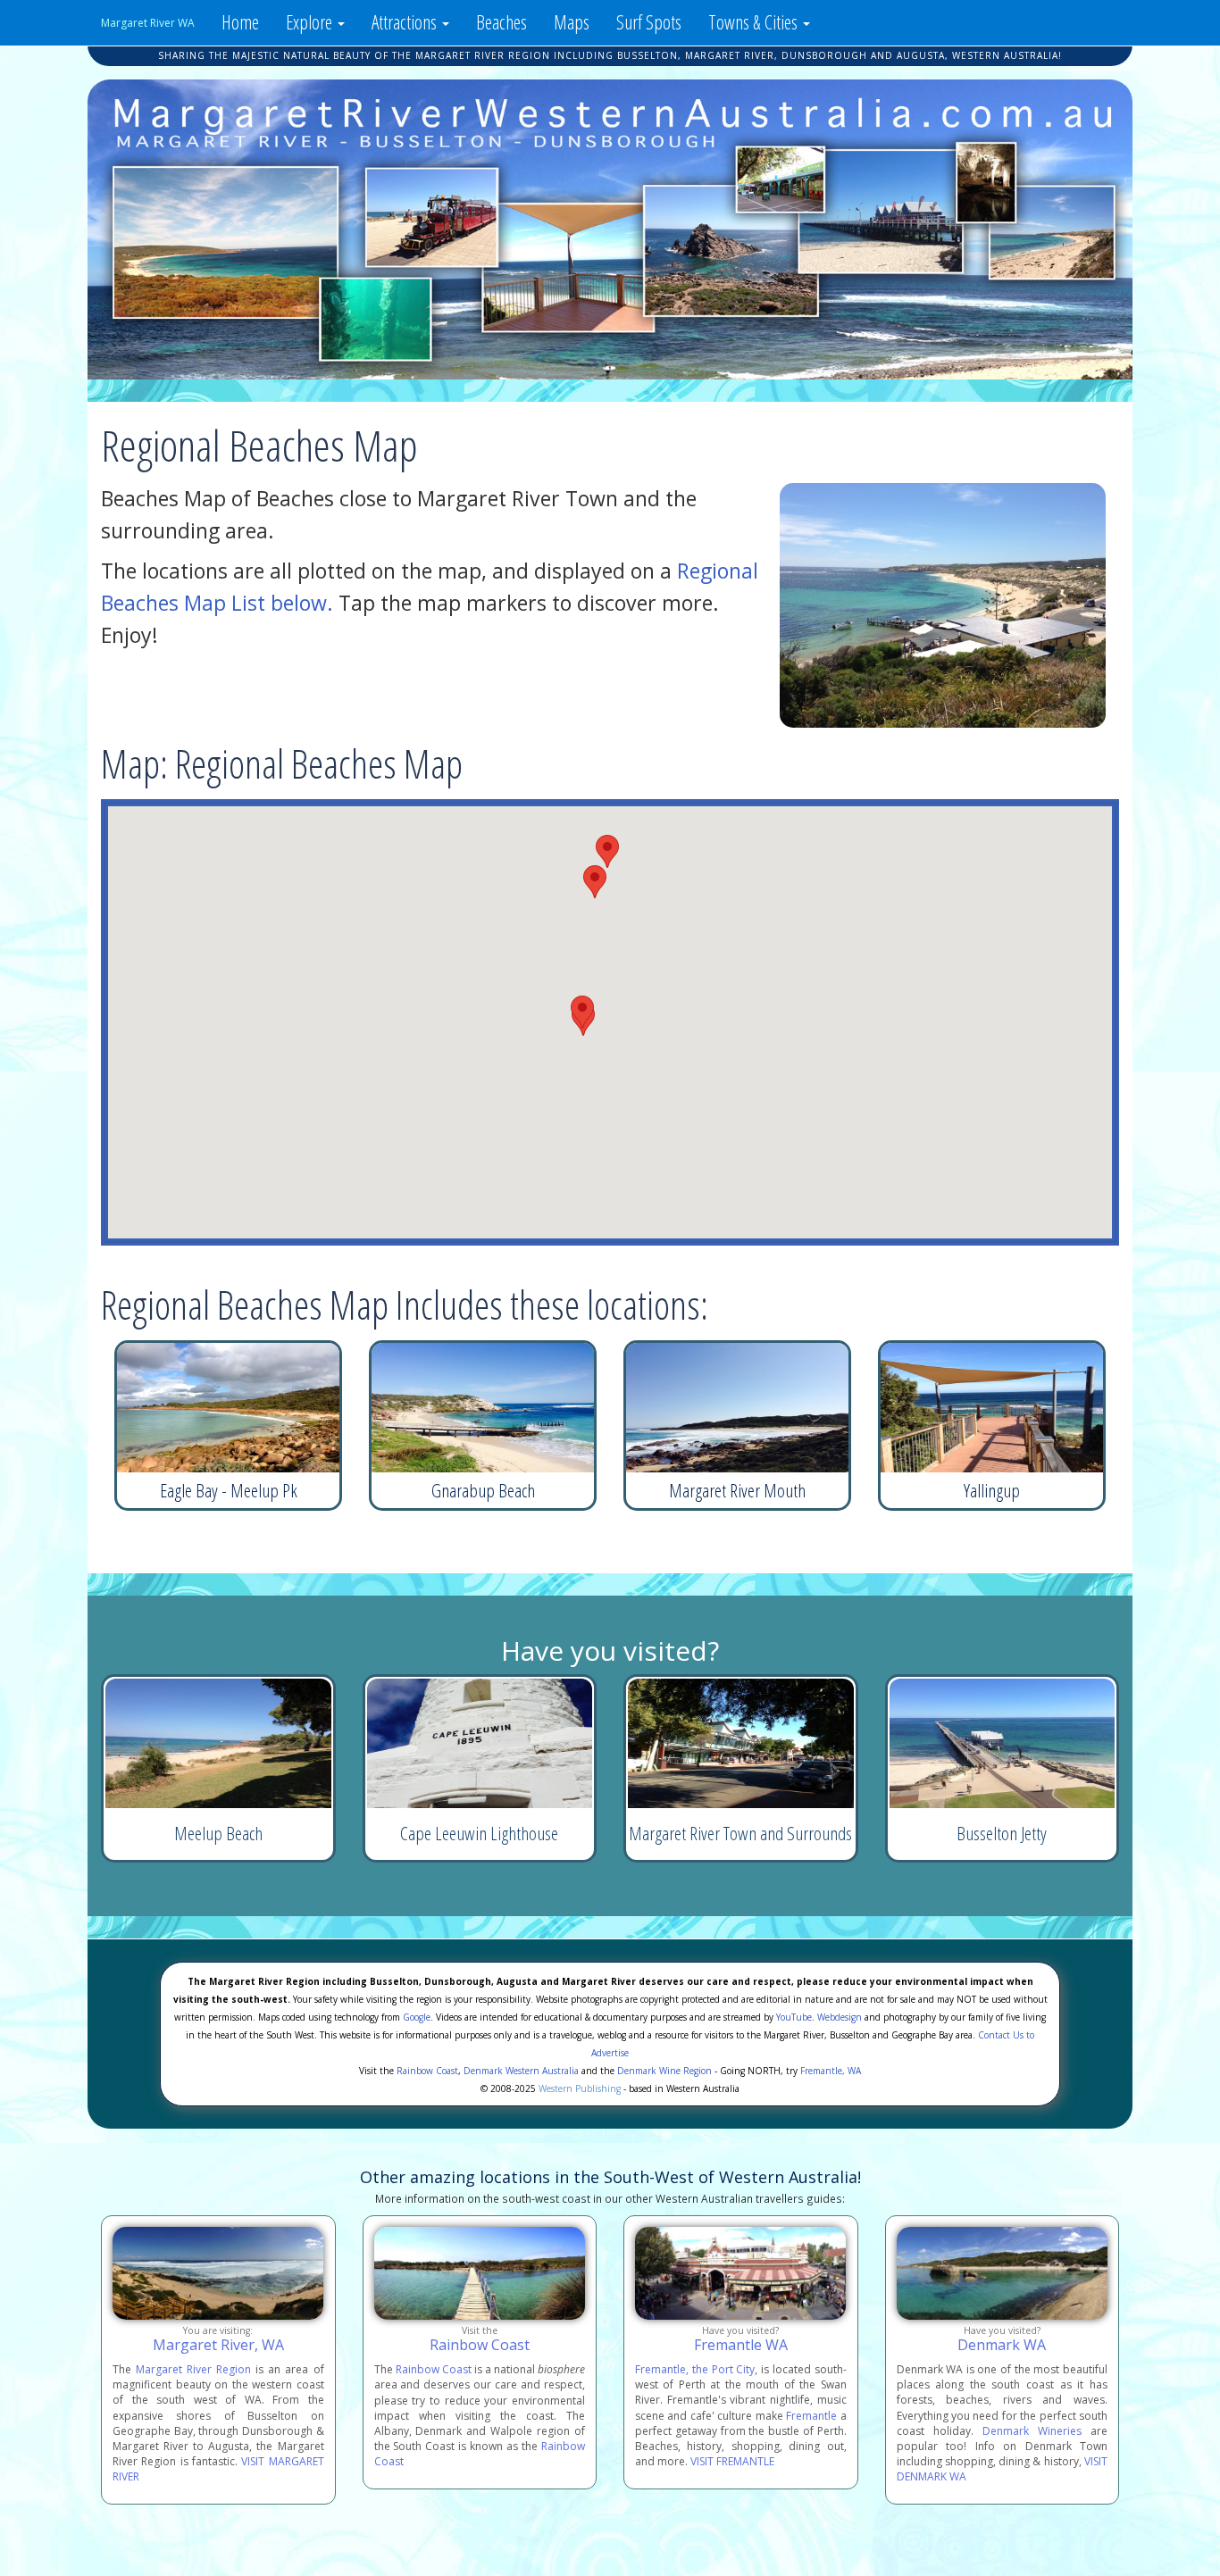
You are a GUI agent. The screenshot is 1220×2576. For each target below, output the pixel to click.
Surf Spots (649, 22)
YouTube (794, 2017)
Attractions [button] (406, 22)
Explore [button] (311, 22)
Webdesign (840, 2017)
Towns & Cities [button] (755, 22)
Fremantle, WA (831, 2071)
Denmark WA (1002, 2345)
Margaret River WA (148, 23)
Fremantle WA (741, 2345)
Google (417, 2017)
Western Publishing (580, 2088)
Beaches (501, 22)
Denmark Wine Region (664, 2071)
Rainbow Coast (427, 2071)
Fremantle (811, 2416)
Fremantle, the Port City (695, 2369)
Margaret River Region (193, 2369)
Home (240, 22)
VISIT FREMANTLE (732, 2461)
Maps (572, 22)
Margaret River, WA (218, 2345)
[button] (607, 851)
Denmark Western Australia (521, 2071)
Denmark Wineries (1032, 2431)
